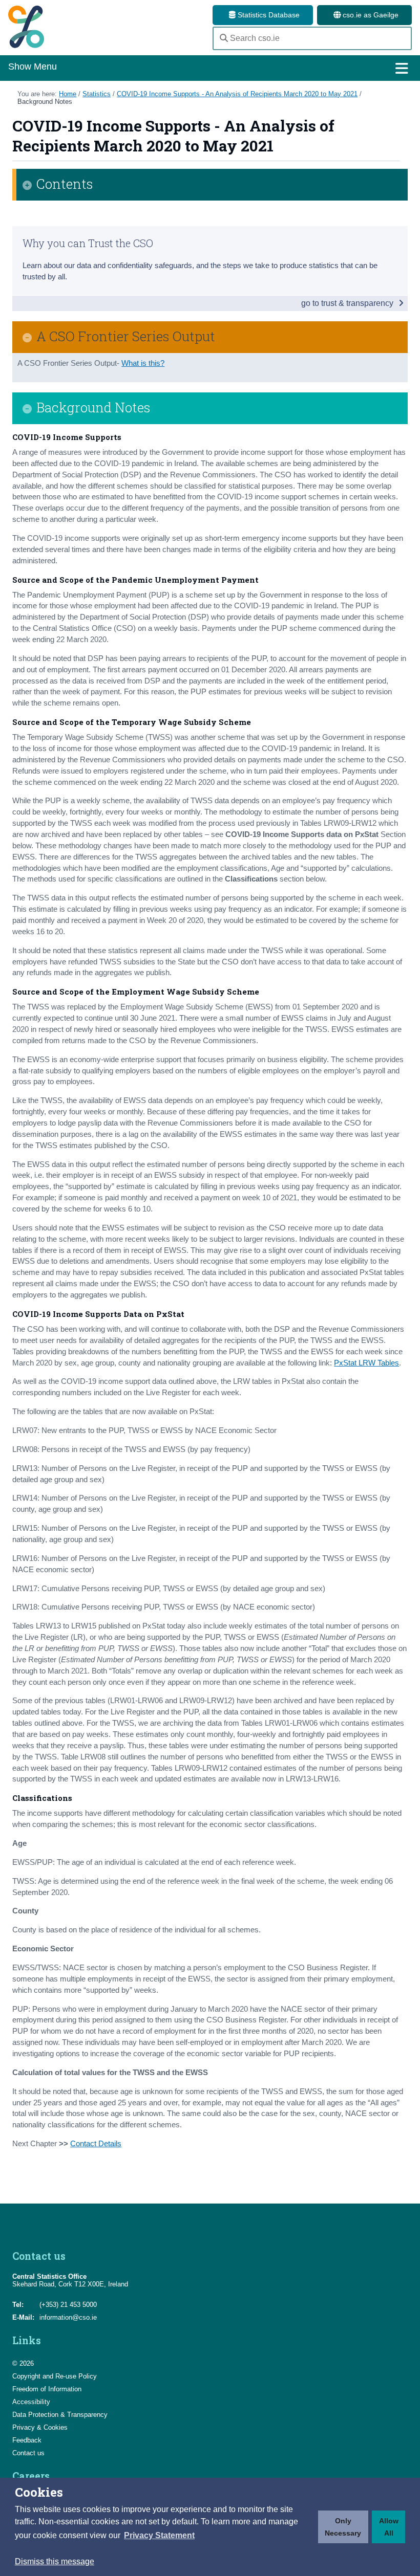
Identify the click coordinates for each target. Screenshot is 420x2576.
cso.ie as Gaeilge (370, 15)
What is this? (143, 363)
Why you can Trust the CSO (88, 243)
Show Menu (33, 67)
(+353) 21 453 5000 (68, 2305)
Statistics (97, 94)
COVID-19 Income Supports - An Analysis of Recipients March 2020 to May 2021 (237, 94)
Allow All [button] (389, 2527)
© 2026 (23, 2363)
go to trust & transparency (348, 303)
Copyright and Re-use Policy (55, 2376)
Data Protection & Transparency (60, 2415)
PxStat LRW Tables (366, 1363)
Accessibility (31, 2402)
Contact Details (96, 2144)
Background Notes (45, 102)
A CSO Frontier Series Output (126, 336)
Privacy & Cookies (40, 2427)
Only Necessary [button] (343, 2527)
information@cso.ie (68, 2317)
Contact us (28, 2453)
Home (68, 94)
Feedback (27, 2440)
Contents (65, 184)
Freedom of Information (47, 2389)
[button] (159, 2536)
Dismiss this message (55, 2561)
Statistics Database (268, 15)
